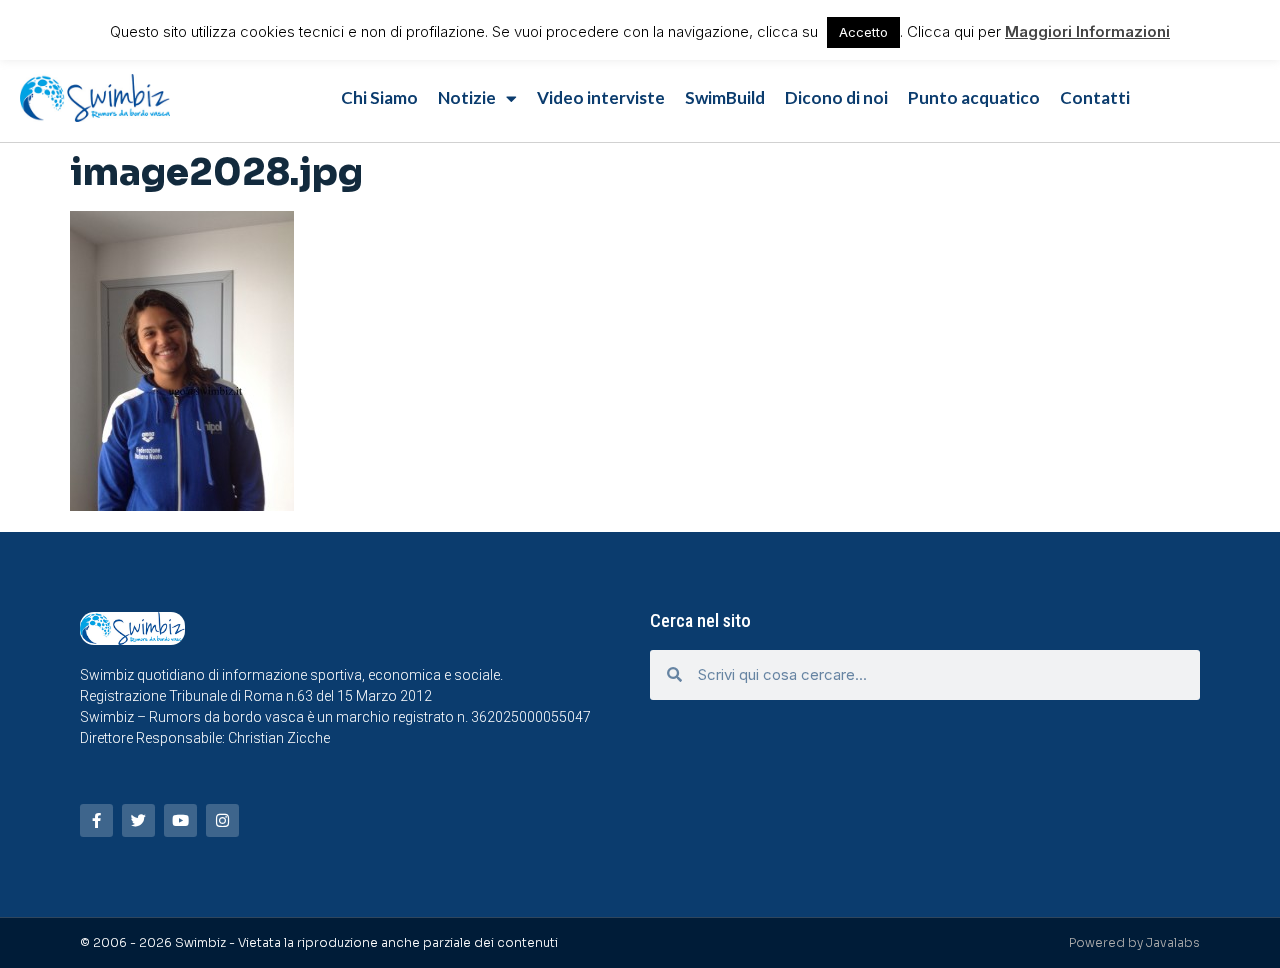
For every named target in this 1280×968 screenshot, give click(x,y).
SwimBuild (725, 97)
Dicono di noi (836, 97)
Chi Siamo (379, 97)
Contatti (1095, 97)
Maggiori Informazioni (1087, 31)
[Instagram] (222, 820)
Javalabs (1173, 942)
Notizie (467, 97)
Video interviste (601, 97)
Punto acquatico (974, 97)
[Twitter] (138, 820)
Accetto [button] (863, 32)
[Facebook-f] (96, 820)
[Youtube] (180, 820)
